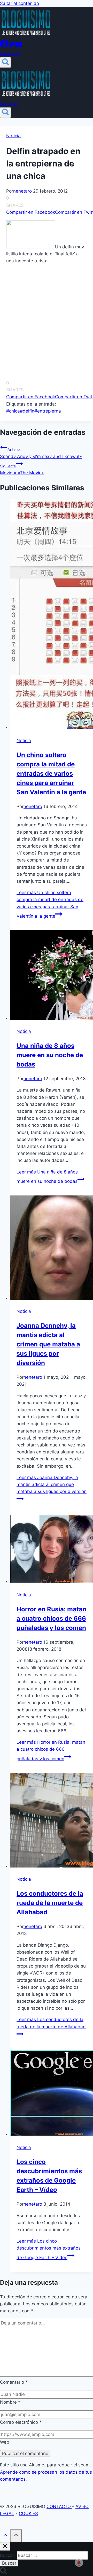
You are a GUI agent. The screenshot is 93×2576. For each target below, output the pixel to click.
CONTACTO (59, 2506)
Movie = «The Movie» (22, 470)
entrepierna (48, 411)
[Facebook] (4, 46)
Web (5, 2442)
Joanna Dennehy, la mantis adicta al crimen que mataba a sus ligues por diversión (48, 1344)
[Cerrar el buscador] (5, 2546)
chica (13, 411)
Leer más (50, 904)
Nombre (10, 2402)
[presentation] (52, 615)
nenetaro (22, 191)
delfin (27, 411)
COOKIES (28, 2513)
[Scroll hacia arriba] (5, 2536)
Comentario (14, 2382)
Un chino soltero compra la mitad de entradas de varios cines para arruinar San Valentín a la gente (51, 773)
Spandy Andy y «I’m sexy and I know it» (41, 453)
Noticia (13, 136)
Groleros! (10, 54)
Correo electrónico (21, 2422)
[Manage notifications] (79, 2563)
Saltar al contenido (20, 3)
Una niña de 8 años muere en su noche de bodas (50, 1055)
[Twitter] (12, 46)
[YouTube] (19, 46)
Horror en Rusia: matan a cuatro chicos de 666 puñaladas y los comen (51, 1618)
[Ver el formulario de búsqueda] (5, 62)
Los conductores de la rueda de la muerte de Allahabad (50, 1903)
